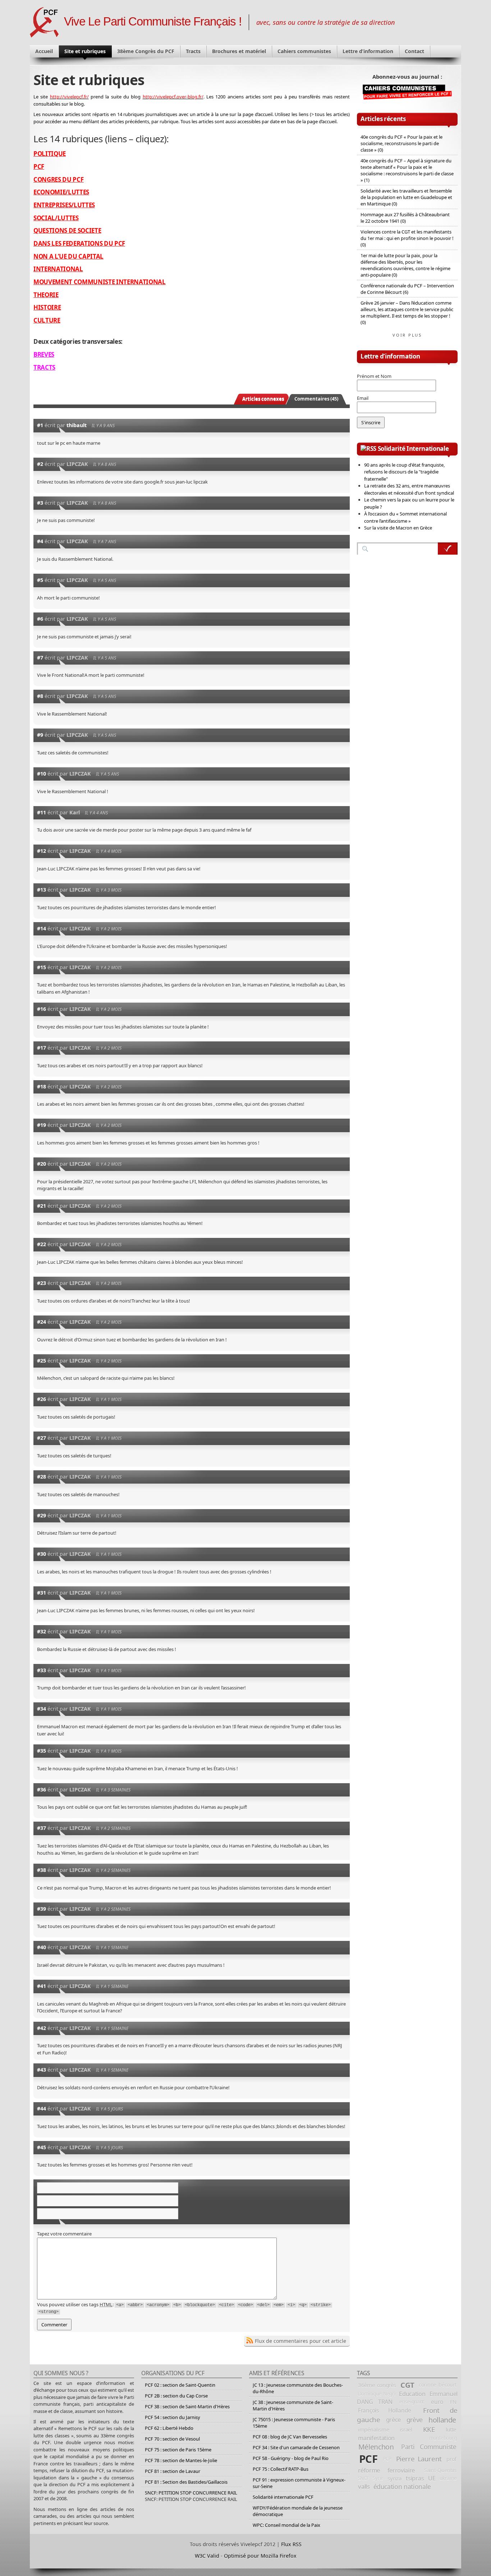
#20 (42, 1164)
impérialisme (373, 2429)
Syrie (378, 2478)
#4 (40, 541)
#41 (42, 1986)
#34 (42, 1709)
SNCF (364, 2478)
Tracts (193, 51)
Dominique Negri (377, 2394)
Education (412, 2394)
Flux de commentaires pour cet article (300, 2341)
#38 (42, 1870)
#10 (42, 774)
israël (406, 2429)
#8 (40, 696)
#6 (40, 619)
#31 (42, 1593)
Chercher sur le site (448, 549)
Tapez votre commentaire (64, 2234)
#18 (42, 1086)
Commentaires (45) (316, 399)
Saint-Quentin (440, 2470)
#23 (42, 1283)
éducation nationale (402, 2487)
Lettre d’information (368, 51)
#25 (42, 1361)
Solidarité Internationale (413, 448)
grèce (393, 2420)
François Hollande (385, 2410)
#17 (42, 1048)
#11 (42, 812)
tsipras (415, 2478)
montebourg (443, 2438)
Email (363, 398)
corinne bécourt (438, 2385)
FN (453, 2402)
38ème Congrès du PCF (146, 51)
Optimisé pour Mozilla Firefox (260, 2556)
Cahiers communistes (304, 51)
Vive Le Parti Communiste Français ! (153, 22)
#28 (42, 1477)
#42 (42, 2028)
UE (432, 2478)
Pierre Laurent (419, 2459)
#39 (42, 1909)
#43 (42, 2070)
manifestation (376, 2438)
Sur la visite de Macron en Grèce (398, 528)
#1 (40, 425)
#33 (42, 1670)
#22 (42, 1244)
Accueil (44, 51)
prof (451, 2459)
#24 (42, 1322)
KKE (429, 2429)
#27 (42, 1438)
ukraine (448, 2478)
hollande (442, 2420)
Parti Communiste (429, 2447)
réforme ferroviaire (386, 2470)
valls (364, 2486)
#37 (42, 1828)
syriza (394, 2478)
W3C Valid (207, 2556)
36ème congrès (377, 2385)
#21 (42, 1206)
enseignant (412, 2402)
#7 (40, 658)
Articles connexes (263, 399)
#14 (42, 928)
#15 (42, 967)
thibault (77, 425)
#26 (42, 1399)
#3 (40, 503)
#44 (42, 2108)
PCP (387, 2459)
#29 (42, 1515)
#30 (42, 1554)
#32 (42, 1631)
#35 (42, 1751)
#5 (40, 580)
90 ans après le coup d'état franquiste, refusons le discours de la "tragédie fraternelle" (404, 472)
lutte (451, 2429)
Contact (414, 51)
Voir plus (407, 335)
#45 (42, 2147)
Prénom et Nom (374, 376)
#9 (40, 735)
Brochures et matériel (239, 51)
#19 (42, 1125)
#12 (42, 851)
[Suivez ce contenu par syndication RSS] (368, 448)
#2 (40, 464)
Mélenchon (376, 2447)
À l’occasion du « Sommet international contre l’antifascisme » (405, 517)
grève (415, 2420)
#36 (42, 1789)
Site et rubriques (85, 51)
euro (437, 2402)
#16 (42, 1009)
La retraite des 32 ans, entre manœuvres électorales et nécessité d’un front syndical (409, 489)
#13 (42, 890)
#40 (42, 1947)
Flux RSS (291, 2544)
